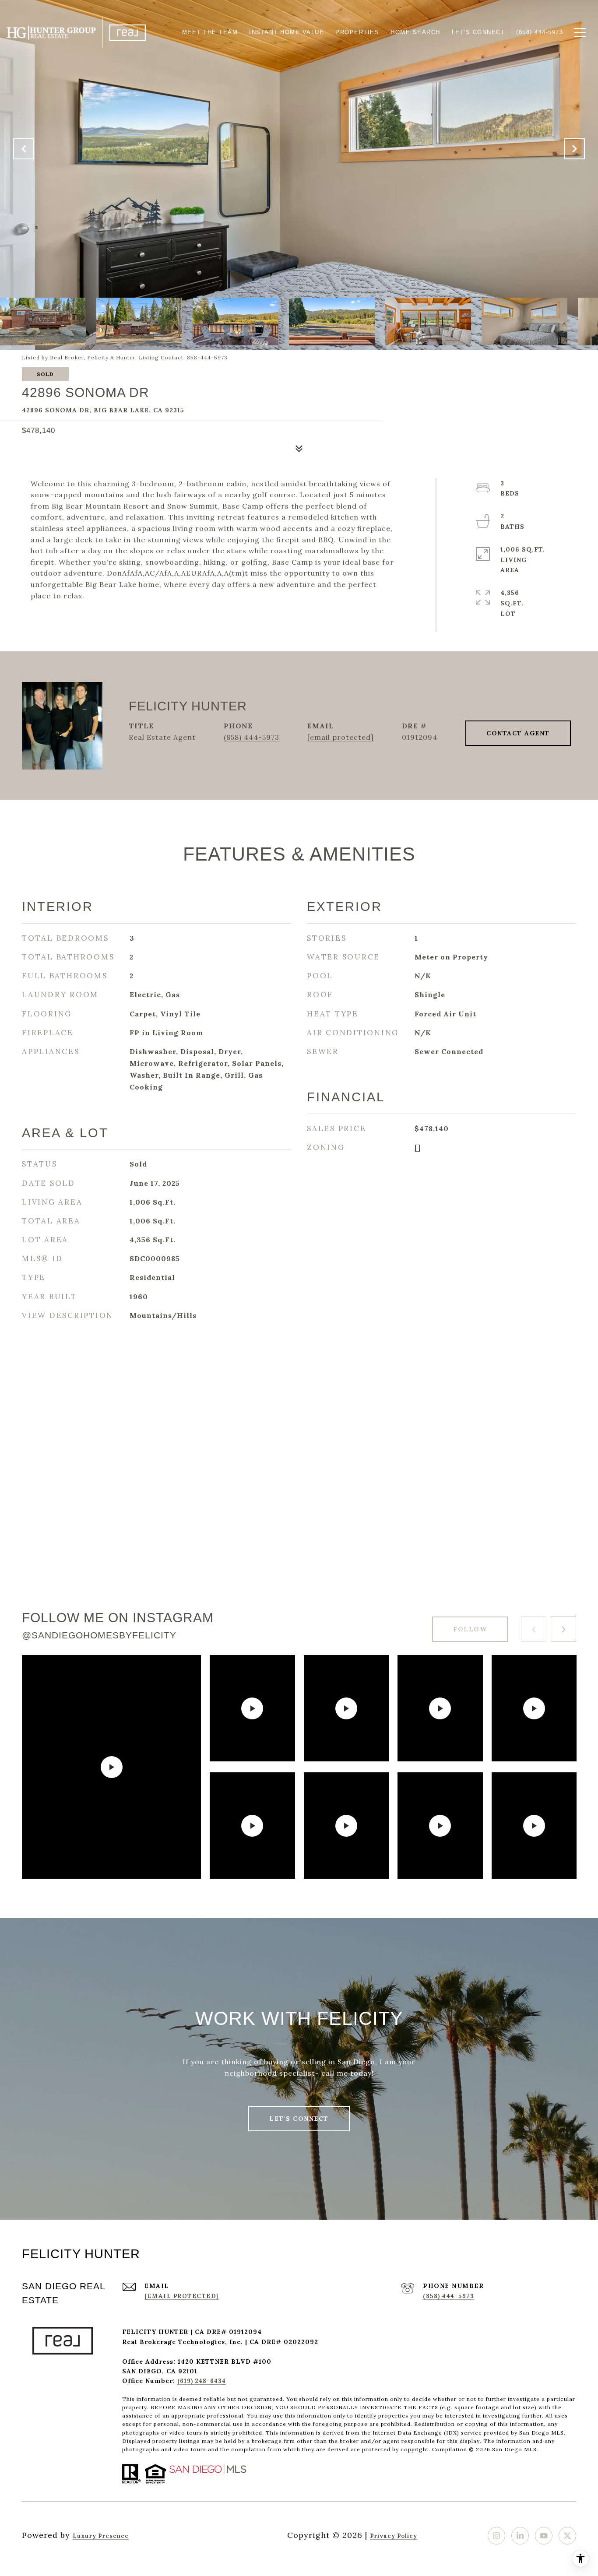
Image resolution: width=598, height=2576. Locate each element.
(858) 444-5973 (252, 737)
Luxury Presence (101, 2536)
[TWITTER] (567, 2536)
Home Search (415, 32)
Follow (470, 1629)
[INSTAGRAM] (496, 2536)
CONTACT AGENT (518, 733)
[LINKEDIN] (520, 2536)
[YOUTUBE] (544, 2536)
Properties (357, 32)
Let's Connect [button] (299, 2119)
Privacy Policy (394, 2536)
